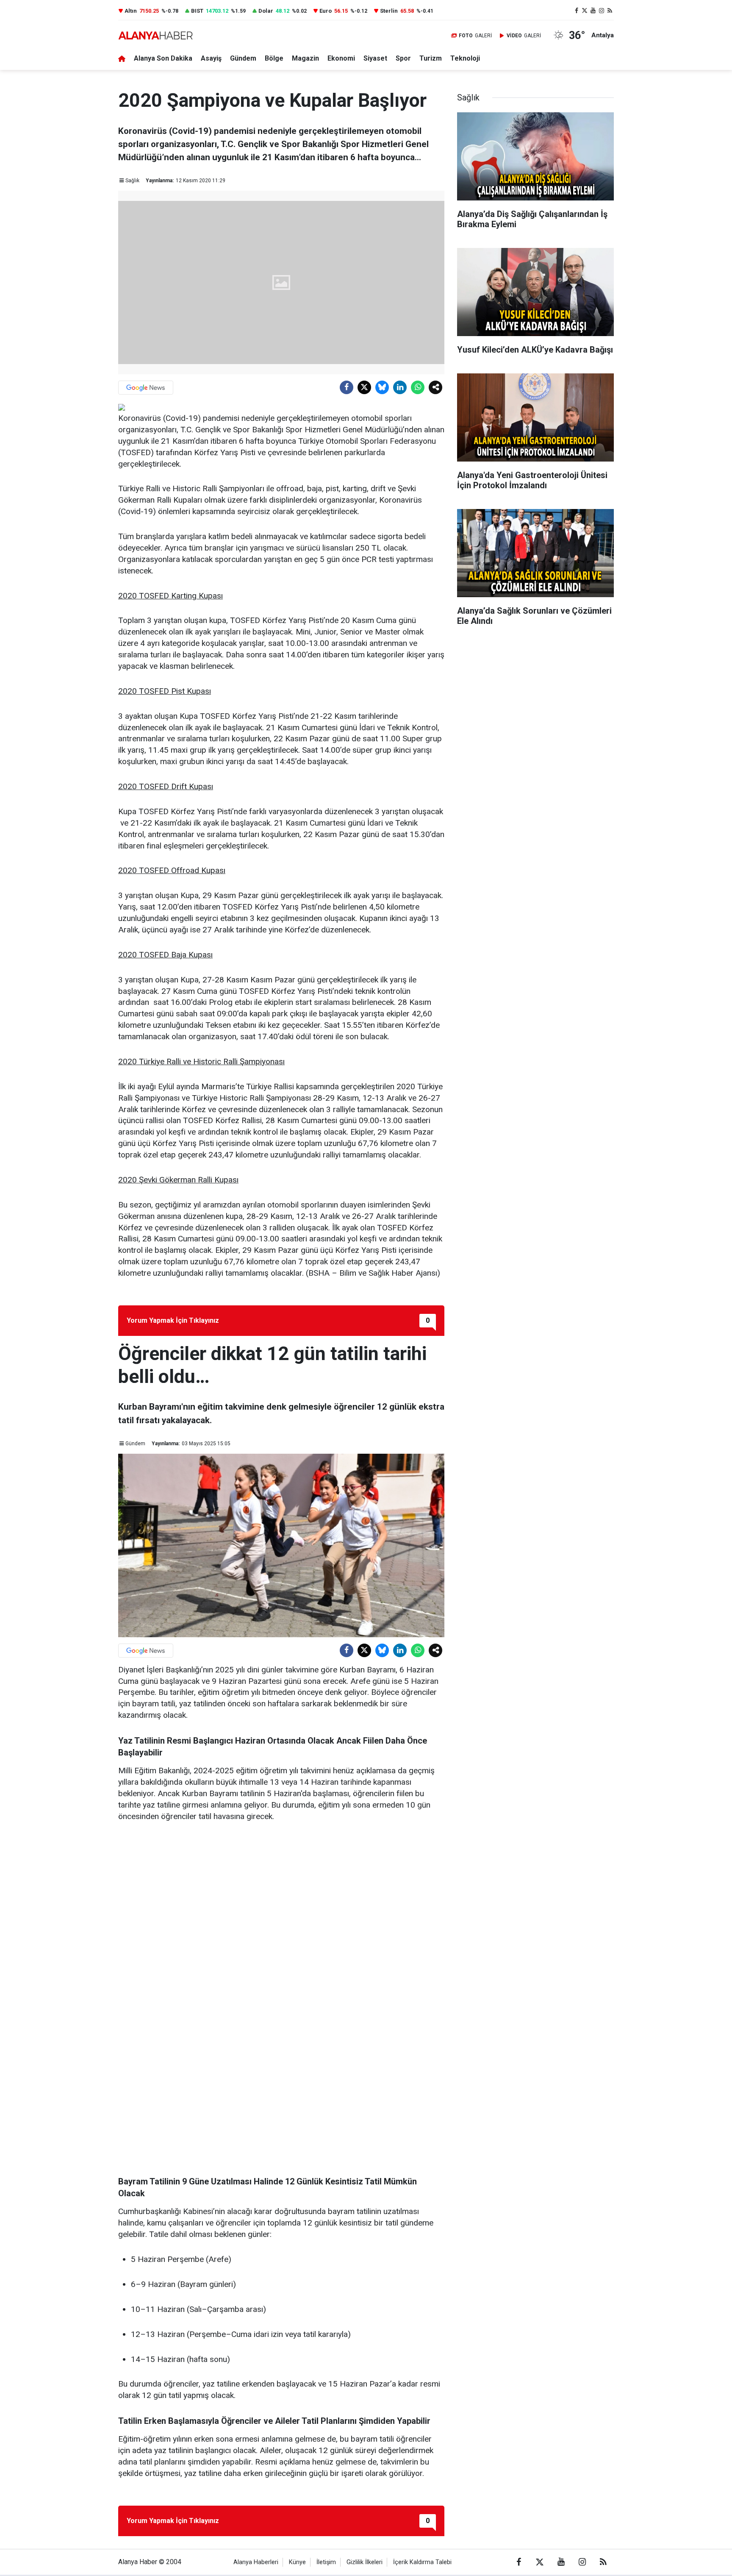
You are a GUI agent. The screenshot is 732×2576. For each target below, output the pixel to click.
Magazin (305, 58)
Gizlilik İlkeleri (365, 2562)
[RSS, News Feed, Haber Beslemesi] (610, 11)
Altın (131, 11)
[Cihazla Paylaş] (435, 387)
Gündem (243, 58)
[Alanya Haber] (155, 35)
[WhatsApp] (418, 387)
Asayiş (211, 58)
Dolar (266, 11)
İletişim (326, 2562)
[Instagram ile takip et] (602, 11)
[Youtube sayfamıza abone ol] (593, 11)
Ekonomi (341, 58)
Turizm (431, 58)
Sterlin (389, 11)
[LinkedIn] (400, 387)
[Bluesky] (382, 387)
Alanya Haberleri (256, 2562)
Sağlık (132, 181)
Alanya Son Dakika (163, 58)
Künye (297, 2562)
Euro (326, 11)
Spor (403, 58)
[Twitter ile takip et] (585, 11)
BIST (197, 11)
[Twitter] (364, 387)
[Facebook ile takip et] (577, 11)
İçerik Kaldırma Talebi (422, 2562)
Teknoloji (465, 58)
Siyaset (375, 58)
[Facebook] (347, 387)
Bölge (274, 58)
